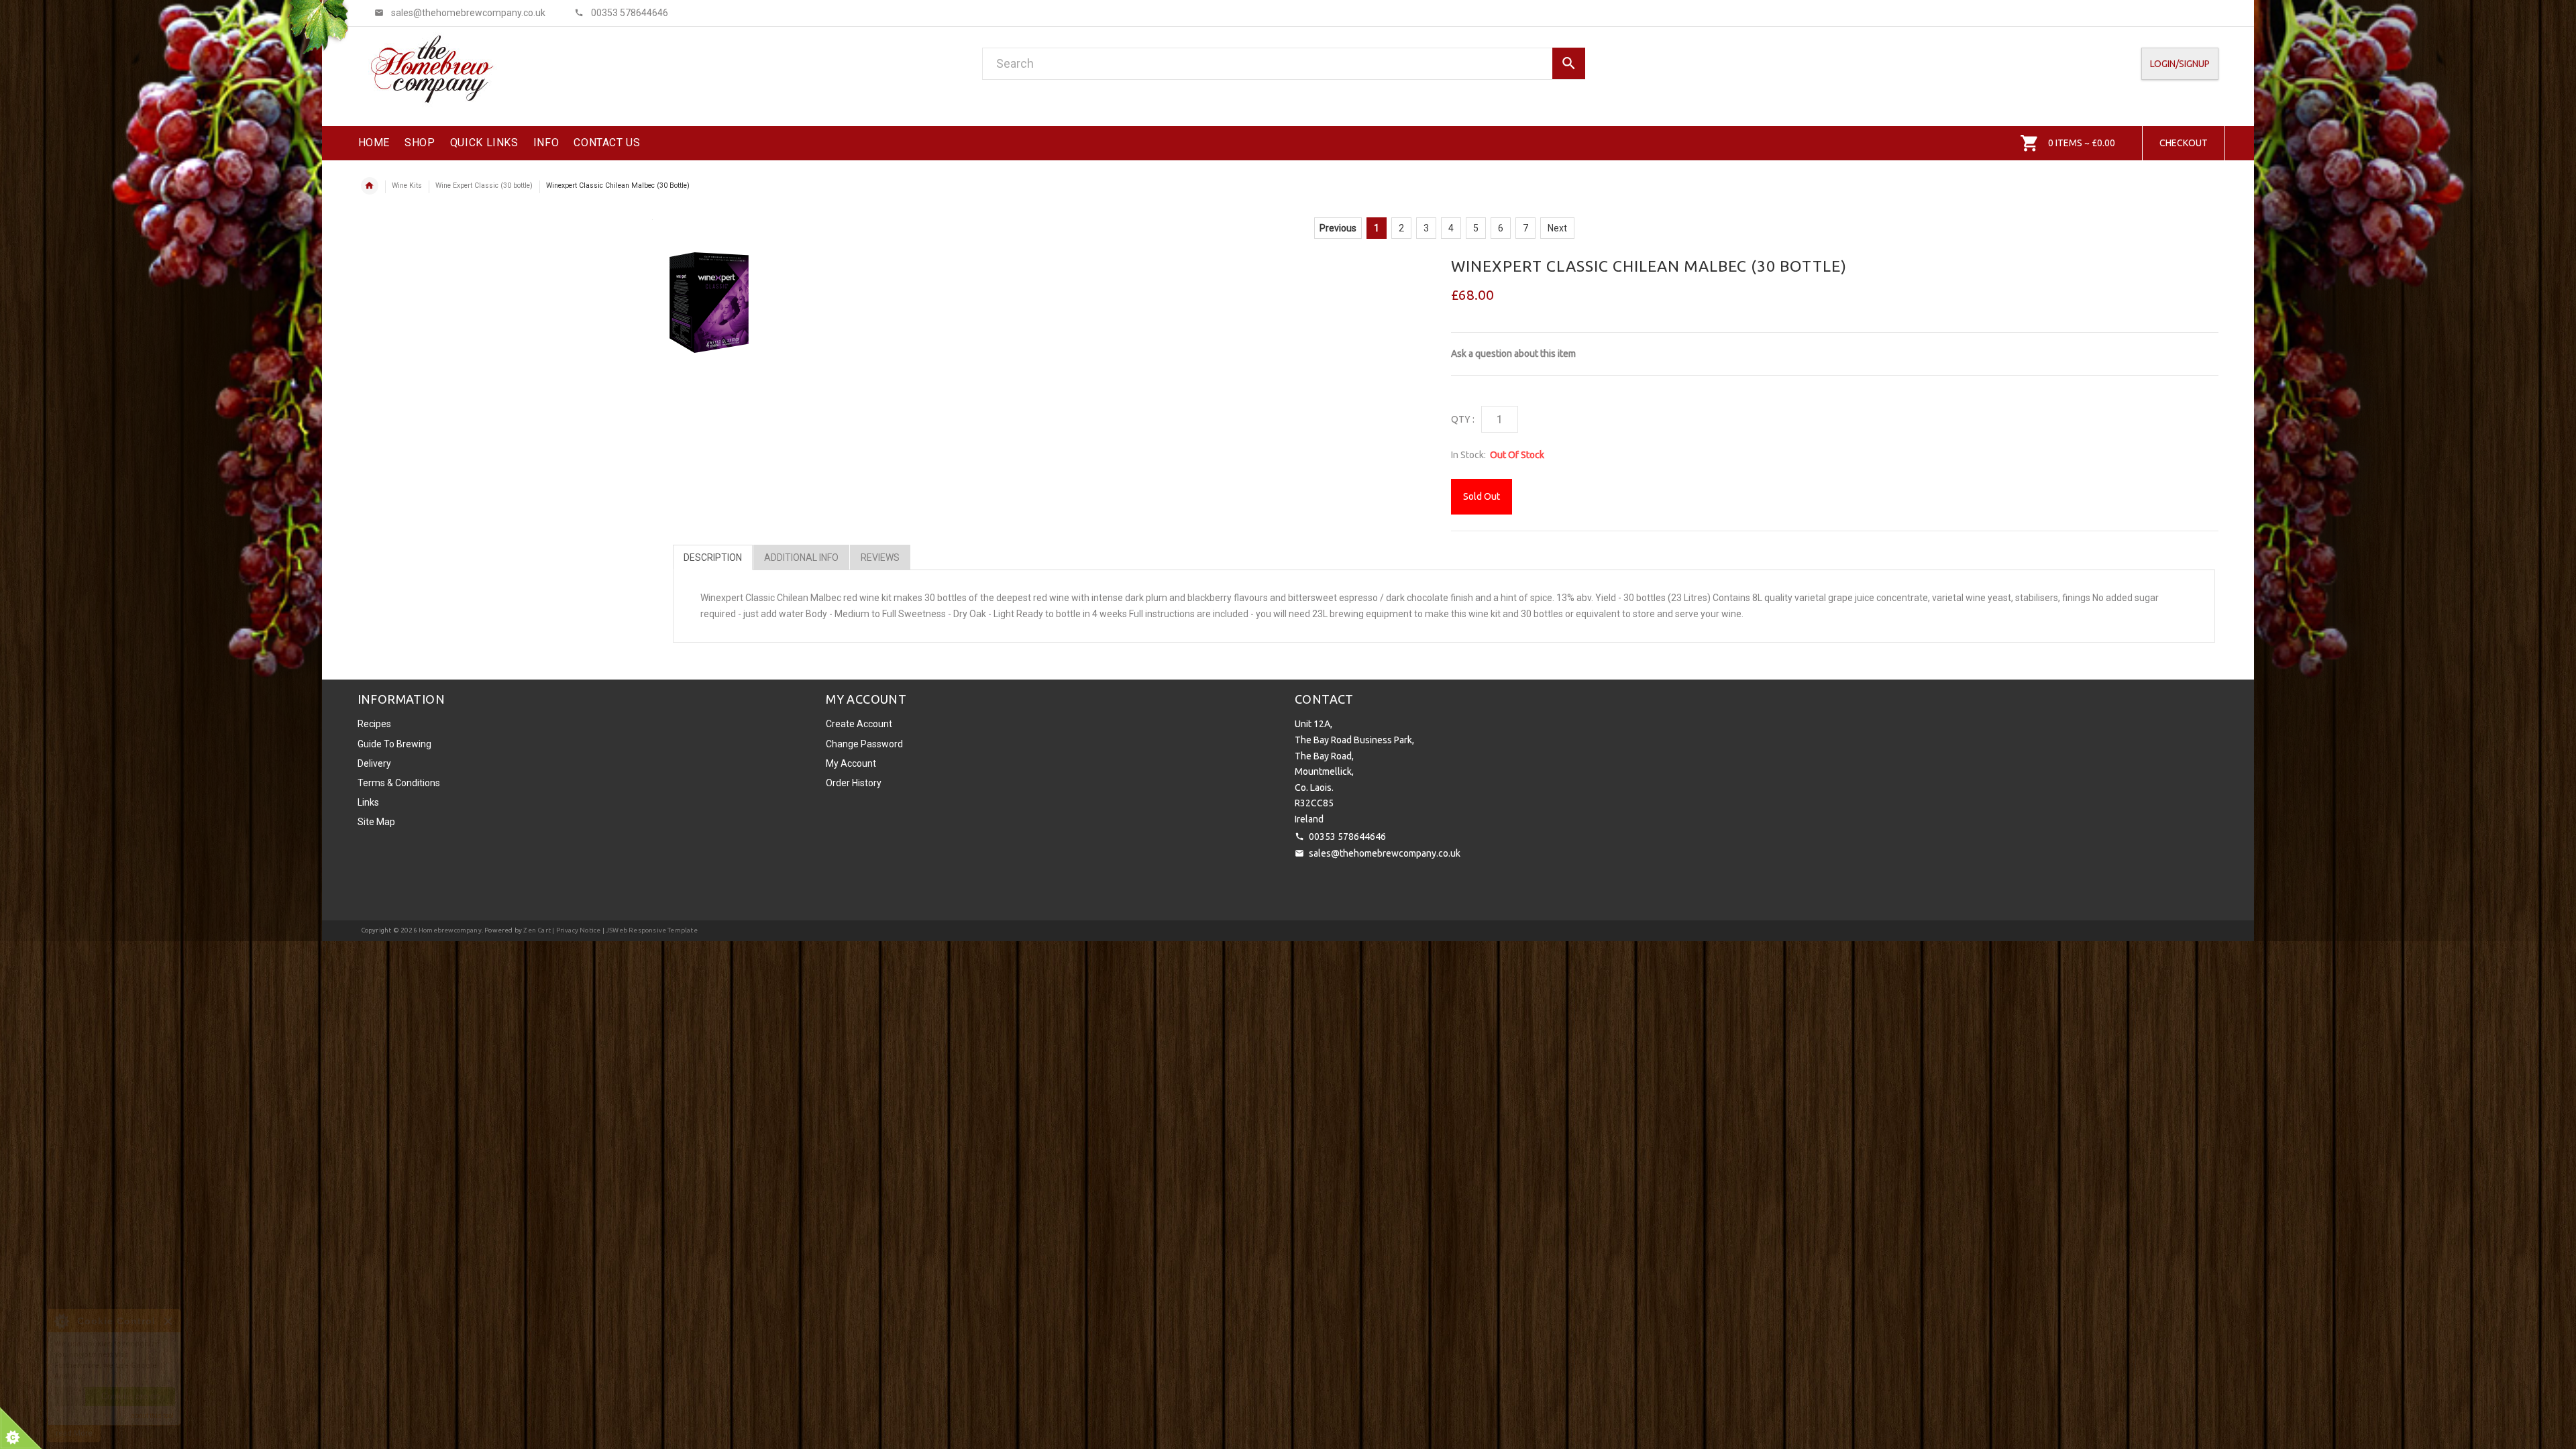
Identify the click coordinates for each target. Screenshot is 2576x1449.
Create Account (859, 724)
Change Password (864, 744)
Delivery (374, 763)
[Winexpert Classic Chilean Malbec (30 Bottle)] (709, 303)
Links (368, 802)
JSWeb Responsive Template (652, 930)
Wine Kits (407, 185)
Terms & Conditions (399, 783)
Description (713, 557)
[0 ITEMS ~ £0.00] (2030, 143)
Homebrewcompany (450, 930)
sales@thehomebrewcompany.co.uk (1385, 853)
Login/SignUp (2180, 64)
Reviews (880, 557)
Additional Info (801, 557)
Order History (854, 783)
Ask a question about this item (1513, 354)
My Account (851, 763)
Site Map (376, 822)
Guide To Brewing (394, 744)
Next (1557, 228)
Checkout (2184, 143)
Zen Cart (537, 930)
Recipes (374, 724)
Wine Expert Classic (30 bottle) (484, 185)
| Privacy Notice (576, 930)
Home (370, 186)
